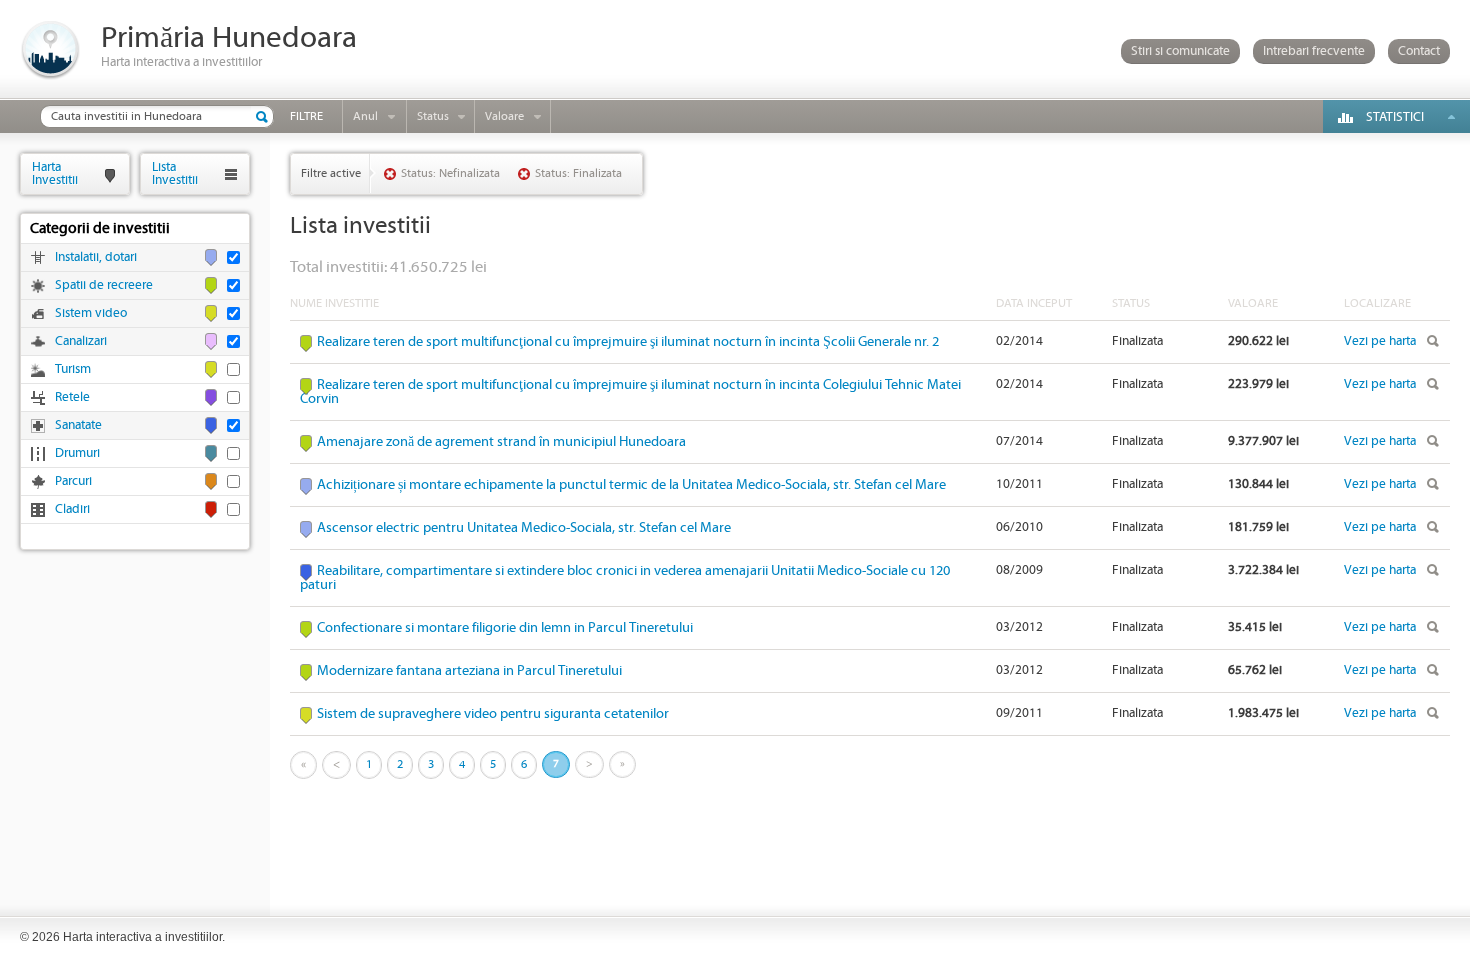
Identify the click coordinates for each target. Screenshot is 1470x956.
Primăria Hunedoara (229, 38)
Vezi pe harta (1380, 341)
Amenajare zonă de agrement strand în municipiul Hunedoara (501, 442)
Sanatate (78, 425)
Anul (365, 116)
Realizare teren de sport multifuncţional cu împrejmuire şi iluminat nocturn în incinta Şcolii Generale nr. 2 (628, 342)
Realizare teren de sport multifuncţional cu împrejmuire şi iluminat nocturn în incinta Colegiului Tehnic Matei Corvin (630, 392)
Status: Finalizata (578, 173)
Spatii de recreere (104, 285)
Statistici (1395, 117)
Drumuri (77, 453)
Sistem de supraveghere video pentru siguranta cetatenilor (493, 714)
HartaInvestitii (55, 173)
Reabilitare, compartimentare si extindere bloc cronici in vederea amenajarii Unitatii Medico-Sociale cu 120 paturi (625, 578)
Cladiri (72, 509)
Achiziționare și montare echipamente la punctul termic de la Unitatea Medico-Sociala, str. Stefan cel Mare (631, 485)
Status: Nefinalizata (450, 173)
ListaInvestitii (175, 173)
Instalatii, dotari (96, 257)
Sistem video (91, 313)
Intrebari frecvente (1314, 51)
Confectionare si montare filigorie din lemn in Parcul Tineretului (505, 628)
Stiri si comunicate (1180, 51)
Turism (73, 369)
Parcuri (73, 481)
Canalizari (81, 341)
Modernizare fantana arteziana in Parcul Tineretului (469, 671)
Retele (72, 397)
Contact (1419, 51)
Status (433, 116)
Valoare (504, 116)
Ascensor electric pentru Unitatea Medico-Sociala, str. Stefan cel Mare (524, 528)
